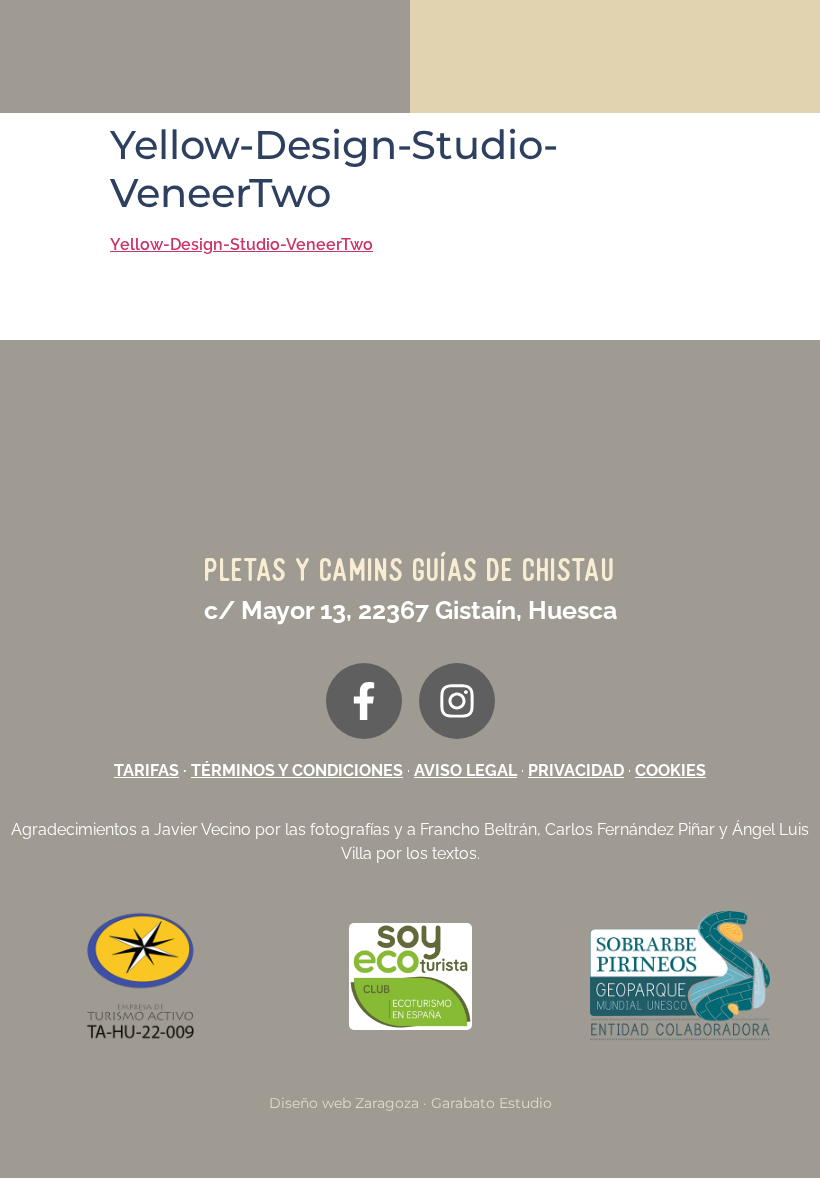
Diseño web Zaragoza (344, 1103)
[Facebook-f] (364, 701)
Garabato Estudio (491, 1103)
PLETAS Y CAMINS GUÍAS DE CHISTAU (410, 570)
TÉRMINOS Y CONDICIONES (297, 770)
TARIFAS (146, 770)
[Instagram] (457, 701)
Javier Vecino (202, 829)
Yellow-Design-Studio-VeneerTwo (241, 244)
